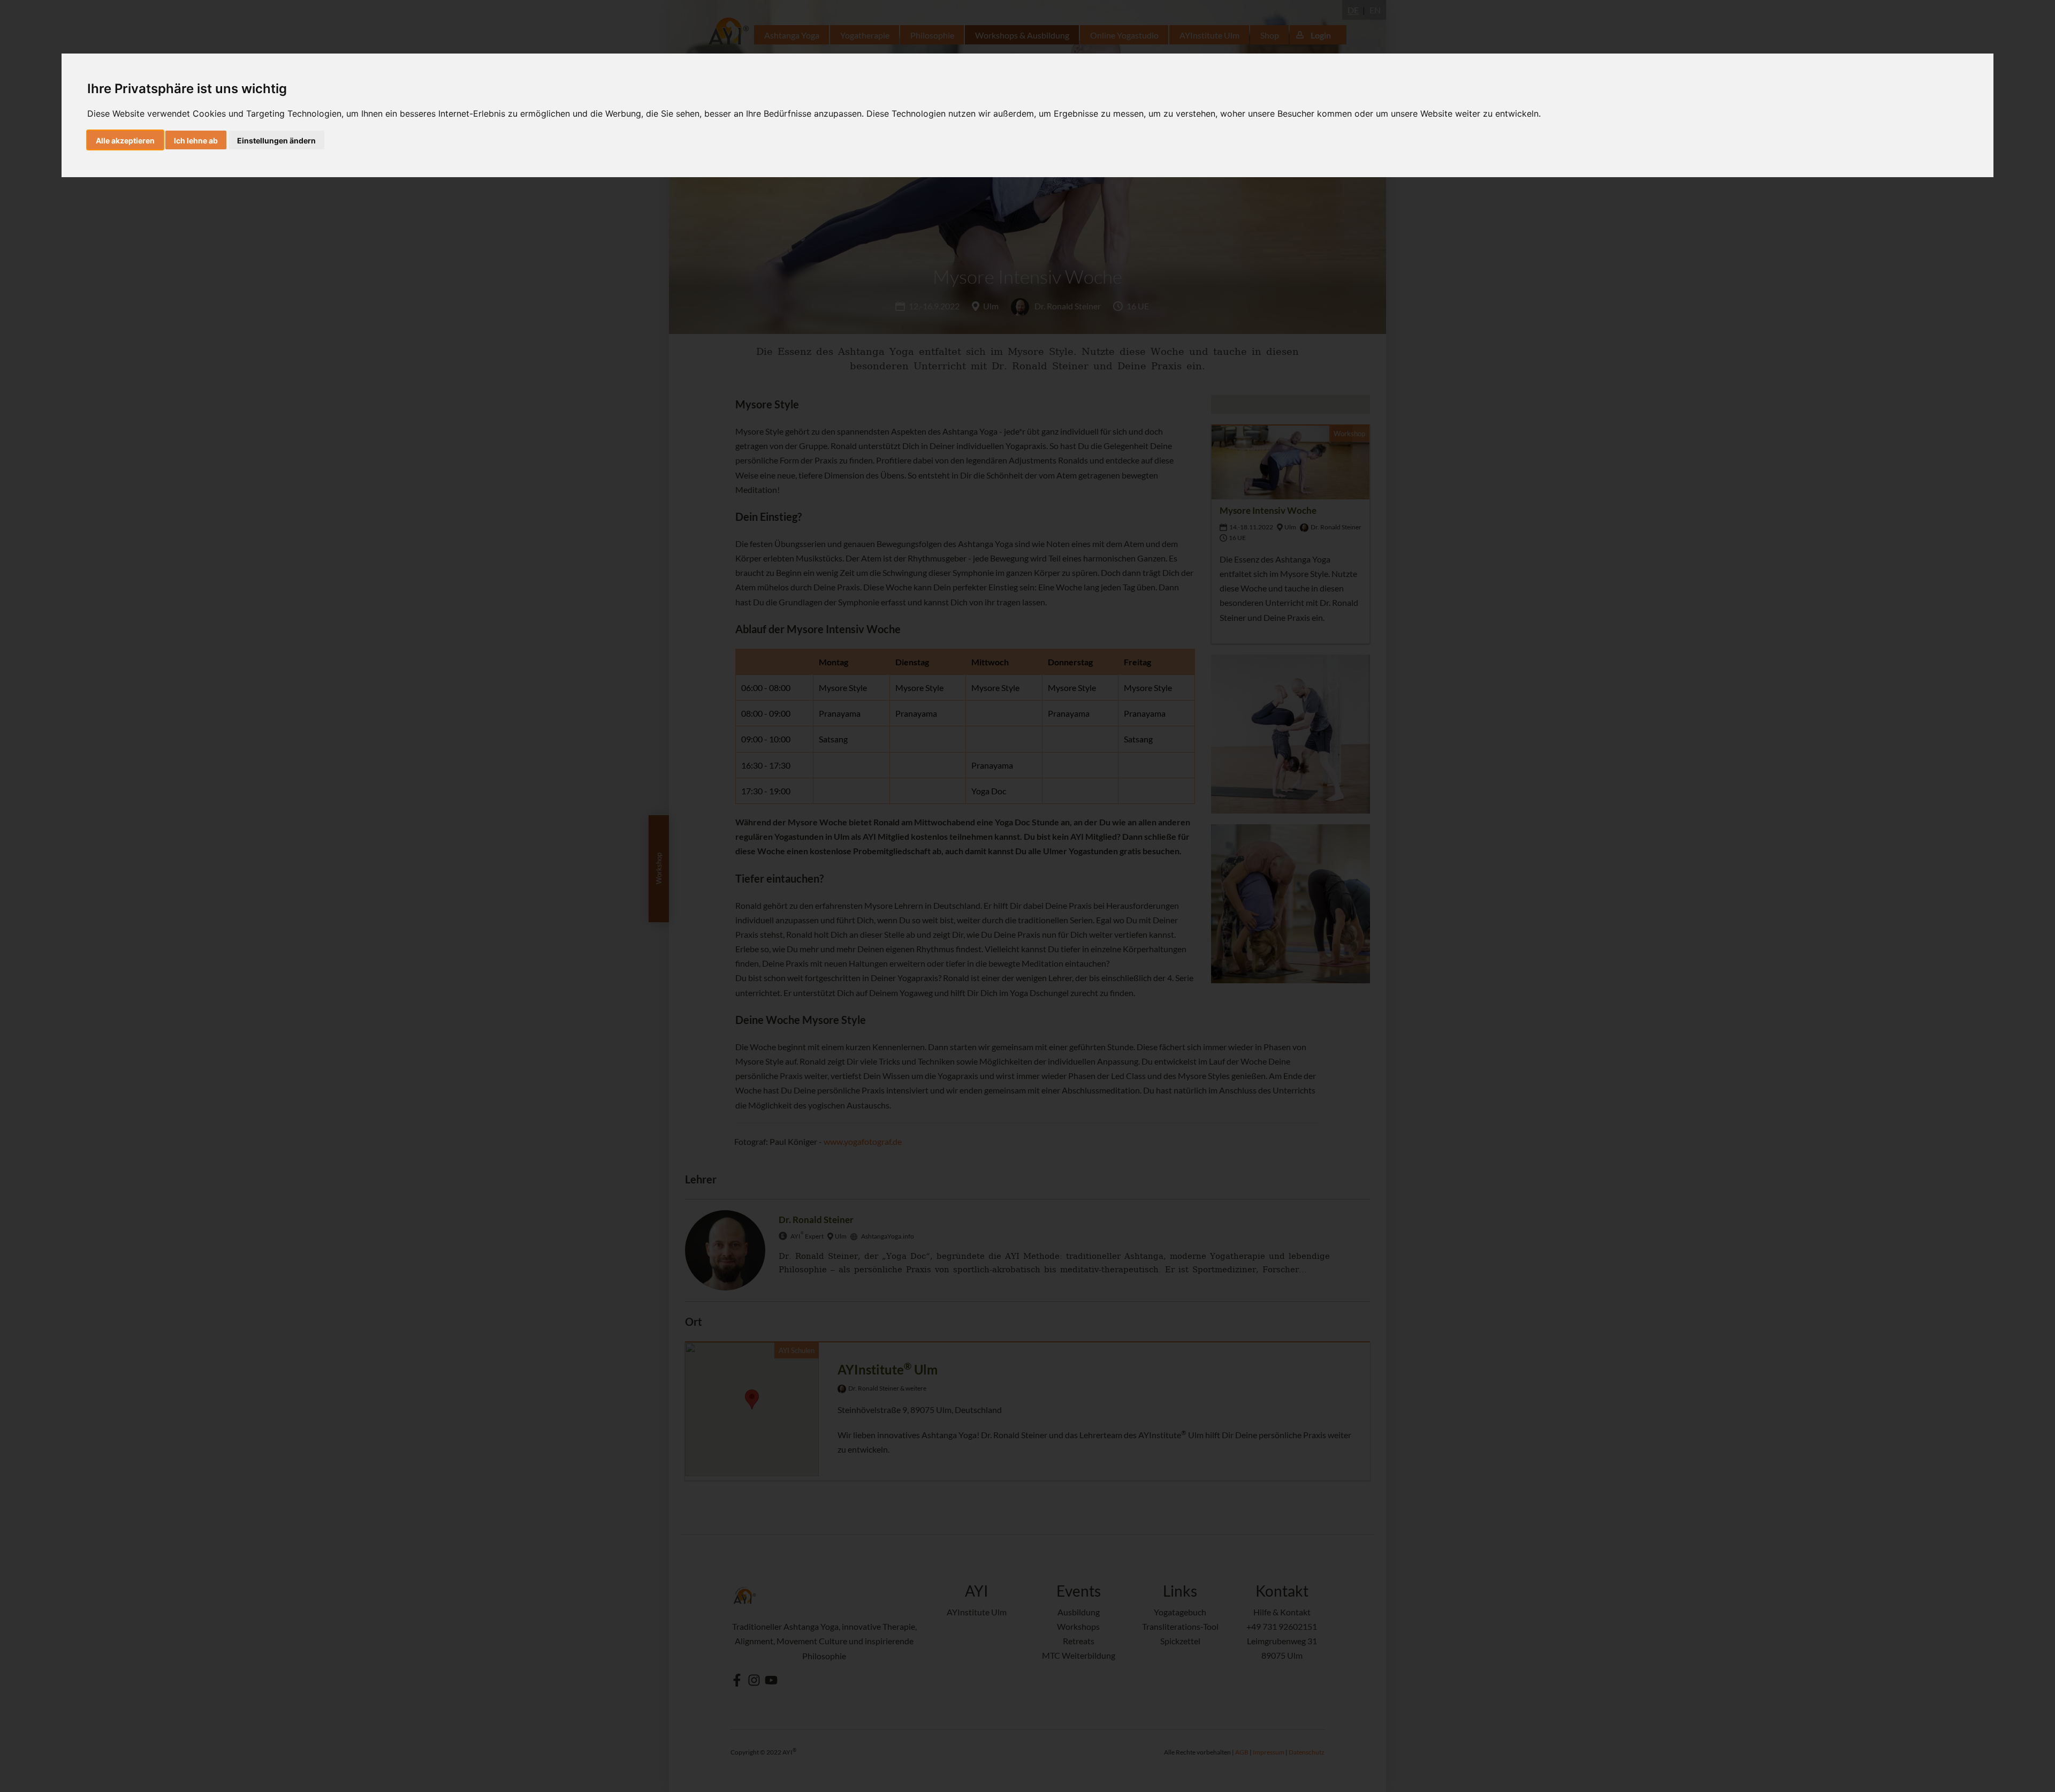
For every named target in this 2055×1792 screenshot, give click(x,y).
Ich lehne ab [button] (196, 141)
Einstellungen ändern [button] (276, 141)
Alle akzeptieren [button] (125, 141)
